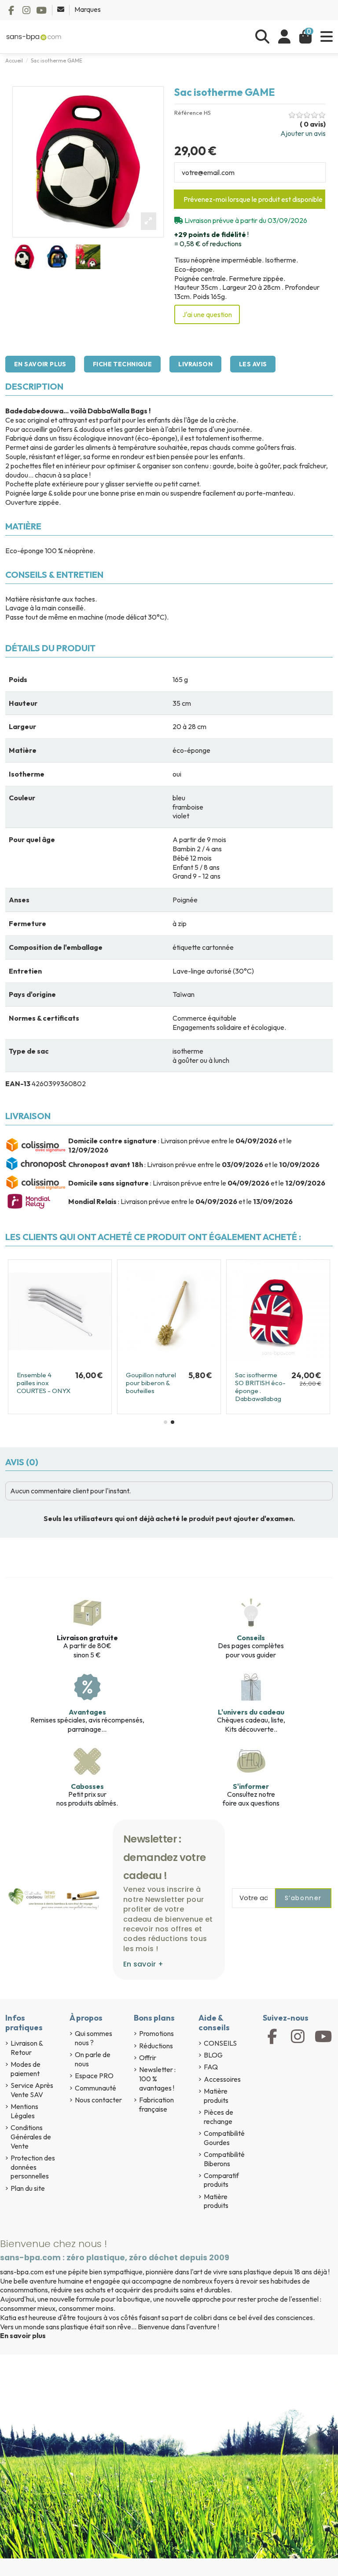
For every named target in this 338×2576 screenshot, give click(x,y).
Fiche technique (122, 364)
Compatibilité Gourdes (224, 2138)
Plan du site (28, 2188)
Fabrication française (156, 2104)
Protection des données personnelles (33, 2167)
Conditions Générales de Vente (31, 2137)
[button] (165, 1422)
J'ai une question (207, 314)
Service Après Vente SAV (32, 2090)
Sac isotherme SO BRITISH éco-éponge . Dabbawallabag (260, 1387)
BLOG (213, 2055)
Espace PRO (94, 2076)
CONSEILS (220, 2043)
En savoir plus (40, 364)
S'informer (251, 1786)
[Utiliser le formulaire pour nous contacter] (61, 9)
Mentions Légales (24, 2111)
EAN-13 (18, 1084)
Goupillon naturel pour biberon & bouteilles (151, 1383)
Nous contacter (98, 2100)
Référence (188, 113)
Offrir (148, 2058)
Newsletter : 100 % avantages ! (157, 2079)
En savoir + (143, 1964)
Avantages (87, 1712)
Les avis (253, 364)
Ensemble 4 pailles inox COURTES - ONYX (44, 1383)
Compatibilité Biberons (224, 2159)
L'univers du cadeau (251, 1712)
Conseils (251, 1638)
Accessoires (222, 2079)
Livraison (195, 364)
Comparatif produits (221, 2180)
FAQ (211, 2067)
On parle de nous (93, 2059)
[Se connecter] (284, 37)
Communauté (96, 2088)
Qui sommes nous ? (94, 2038)
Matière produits (216, 2096)
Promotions (156, 2033)
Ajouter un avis (303, 133)
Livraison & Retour (27, 2048)
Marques (88, 9)
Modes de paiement (26, 2069)
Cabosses (87, 1786)
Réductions (156, 2046)
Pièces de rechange (219, 2117)
